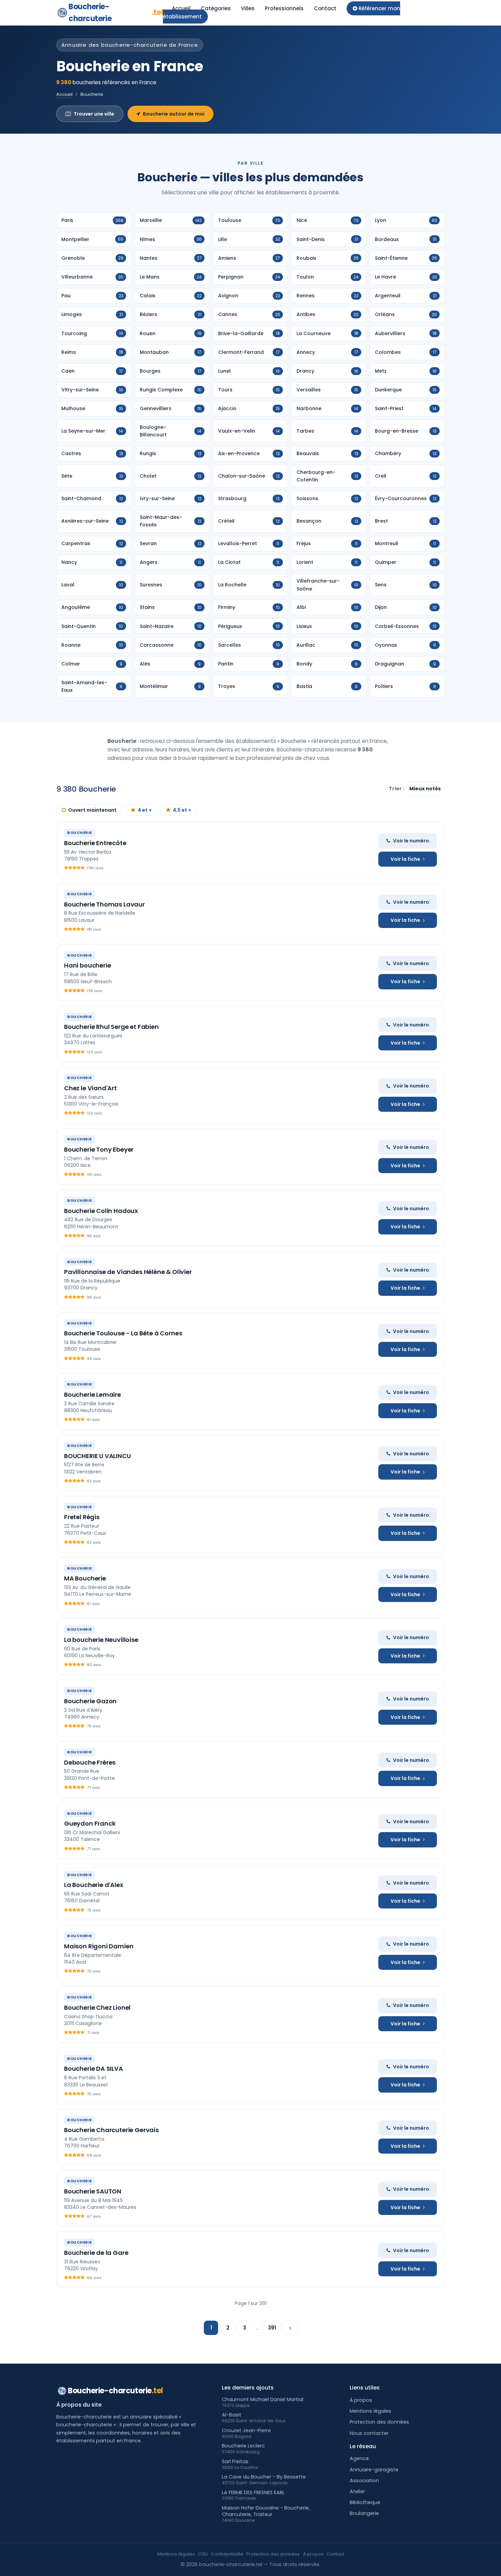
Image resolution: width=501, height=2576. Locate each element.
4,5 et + (182, 810)
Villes (248, 8)
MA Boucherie (85, 1578)
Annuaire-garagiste (374, 2470)
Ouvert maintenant (92, 810)
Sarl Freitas (235, 2461)
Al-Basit (232, 2415)
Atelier (357, 2491)
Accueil (181, 8)
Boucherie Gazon (90, 1701)
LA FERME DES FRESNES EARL (253, 2492)
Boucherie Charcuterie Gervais (111, 2130)
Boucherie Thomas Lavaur (104, 904)
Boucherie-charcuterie (116, 13)
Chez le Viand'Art (90, 1088)
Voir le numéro (411, 841)
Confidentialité (227, 2554)
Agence (359, 2458)
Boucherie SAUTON (93, 2191)
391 (272, 2328)
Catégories (216, 8)
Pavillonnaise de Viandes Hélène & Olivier (128, 1272)
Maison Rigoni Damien (99, 1946)
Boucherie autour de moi (174, 114)
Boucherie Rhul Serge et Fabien (111, 1027)
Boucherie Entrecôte (95, 843)
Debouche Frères (90, 1762)
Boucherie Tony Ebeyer (99, 1149)
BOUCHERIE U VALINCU (97, 1456)
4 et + (145, 810)
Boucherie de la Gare (96, 2253)
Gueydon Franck (90, 1823)
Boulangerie (364, 2513)
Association (364, 2481)
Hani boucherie (87, 965)
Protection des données (379, 2422)
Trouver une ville (94, 114)
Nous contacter (369, 2433)
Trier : (397, 789)
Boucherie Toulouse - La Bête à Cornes (123, 1333)
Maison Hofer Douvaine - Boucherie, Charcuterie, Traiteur (266, 2511)
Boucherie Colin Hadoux (101, 1211)
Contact (325, 8)
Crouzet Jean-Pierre (246, 2430)
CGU (203, 2554)
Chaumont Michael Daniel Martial (263, 2399)
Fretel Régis (82, 1517)
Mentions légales (370, 2411)
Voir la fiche (405, 859)
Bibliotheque (365, 2502)
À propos (361, 2400)
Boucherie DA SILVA (94, 2069)
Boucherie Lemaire (93, 1395)
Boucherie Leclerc (243, 2446)
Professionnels (284, 8)
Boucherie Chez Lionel (97, 2008)
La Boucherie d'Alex (94, 1885)
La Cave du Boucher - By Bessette (264, 2477)
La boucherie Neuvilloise (101, 1640)
